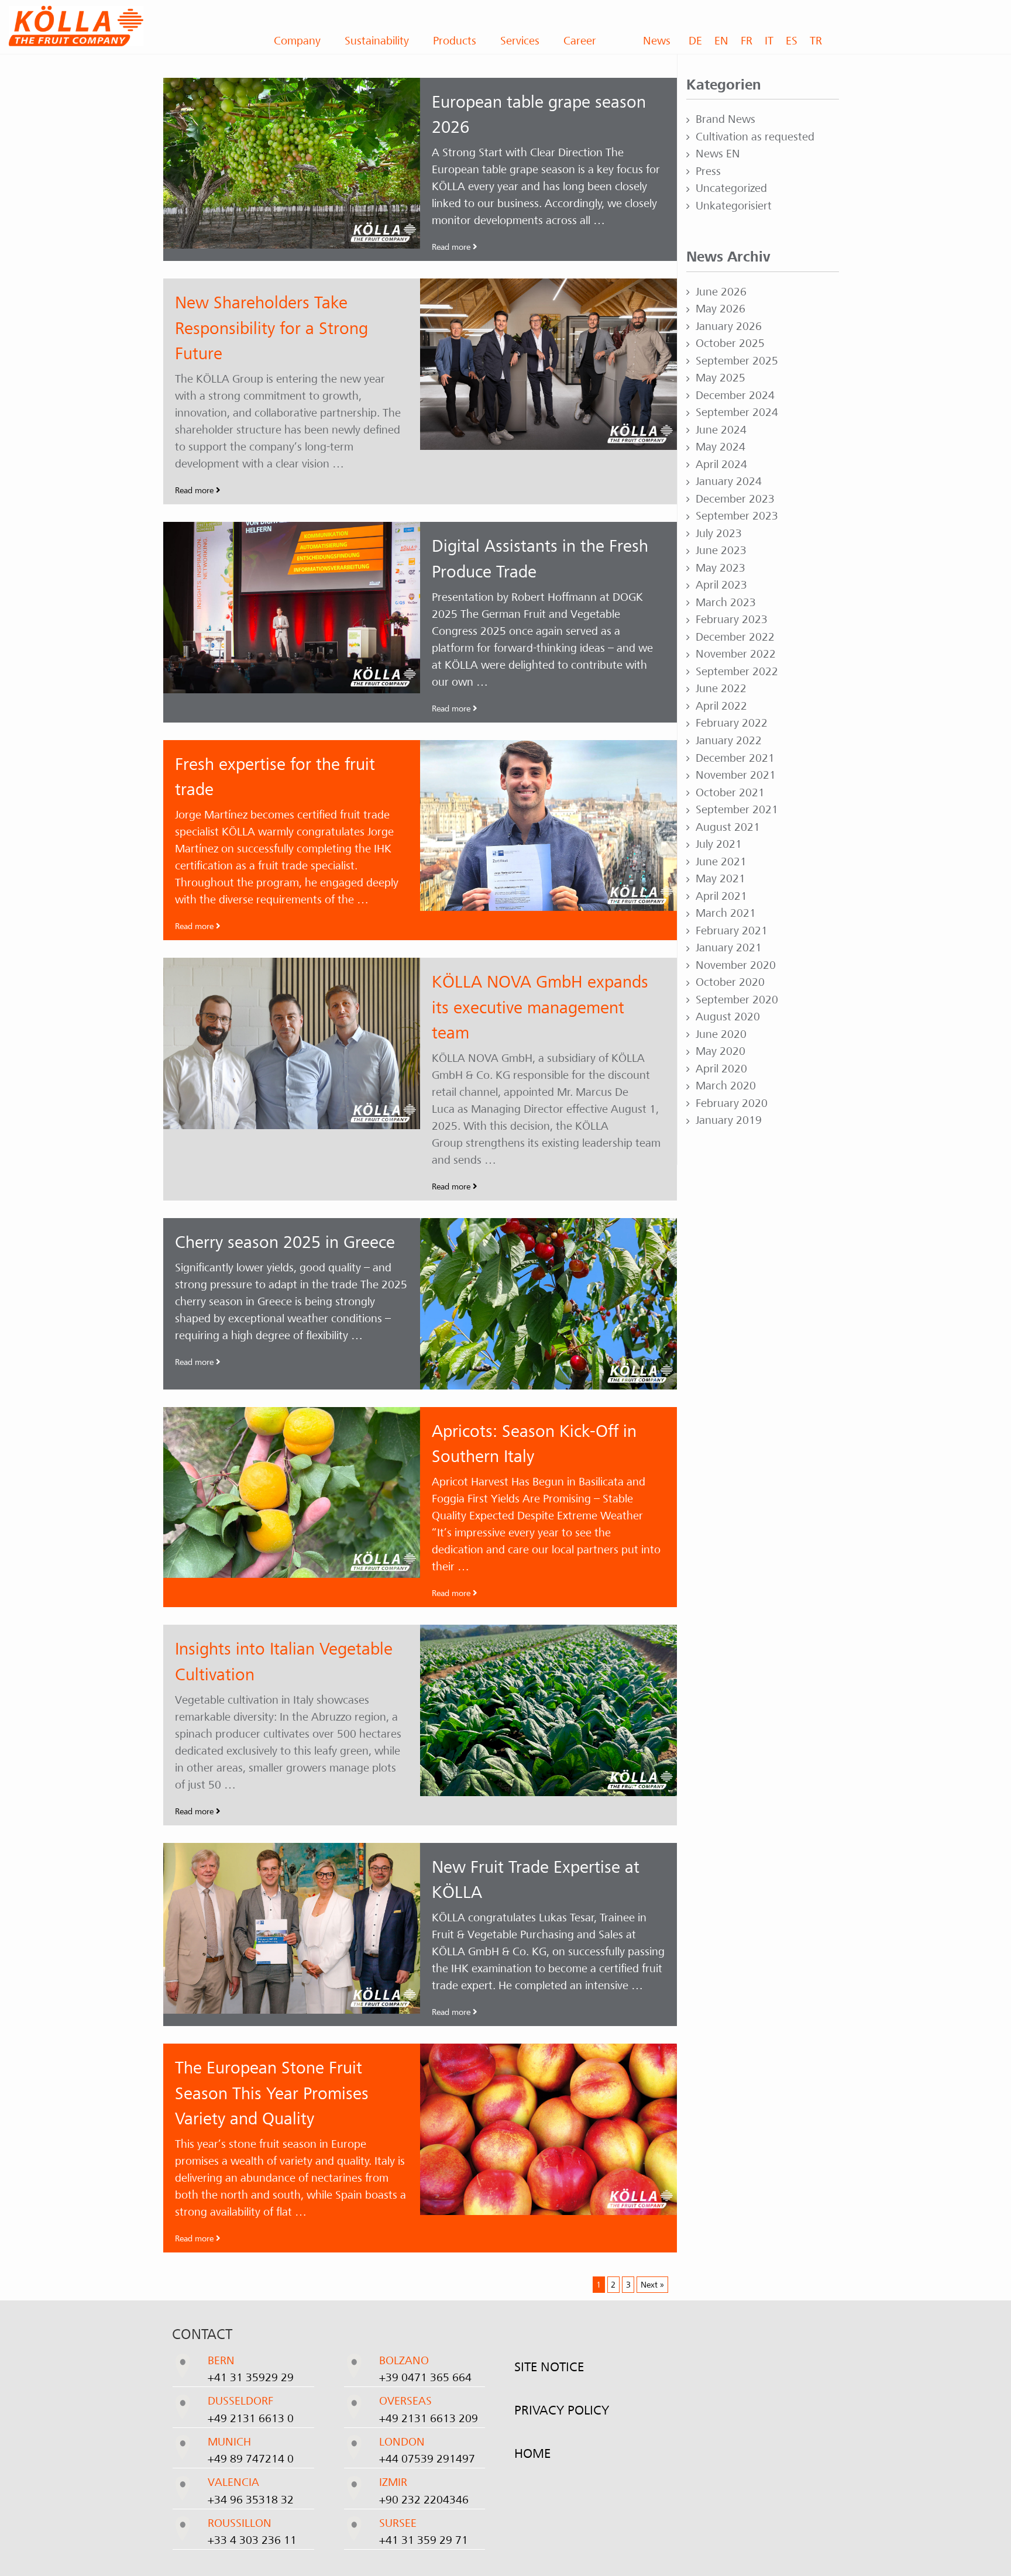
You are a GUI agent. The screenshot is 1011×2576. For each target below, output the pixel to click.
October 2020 (730, 982)
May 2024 (721, 447)
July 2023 (719, 534)
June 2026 (721, 292)
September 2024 (737, 412)
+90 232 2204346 (424, 2500)
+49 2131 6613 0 (251, 2419)
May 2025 (721, 378)
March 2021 (726, 913)
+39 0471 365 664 (425, 2378)
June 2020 (721, 1034)
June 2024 (721, 430)
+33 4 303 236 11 (252, 2540)
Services (520, 41)
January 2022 (729, 741)
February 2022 (732, 723)
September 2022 (737, 672)
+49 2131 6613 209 (429, 2419)
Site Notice (549, 2367)
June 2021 (721, 862)
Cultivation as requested (755, 137)
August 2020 (728, 1017)
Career (580, 41)
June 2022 (721, 689)
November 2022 (736, 654)
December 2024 (735, 395)
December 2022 (735, 637)
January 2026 (729, 326)
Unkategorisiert (734, 206)
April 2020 (721, 1069)
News (657, 41)
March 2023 (726, 603)
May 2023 (721, 568)
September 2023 (737, 516)
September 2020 (737, 1000)
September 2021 (737, 810)
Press (708, 171)
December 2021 (735, 758)
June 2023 (721, 551)
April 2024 (721, 465)
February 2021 (732, 931)
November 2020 (736, 965)
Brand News (725, 119)
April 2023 (721, 585)
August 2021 (728, 827)
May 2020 (721, 1051)
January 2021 (729, 948)
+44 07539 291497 (427, 2459)
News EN (718, 154)
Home (532, 2454)
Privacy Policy (562, 2410)
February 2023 (732, 620)
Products (455, 41)
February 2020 (732, 1103)
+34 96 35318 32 (251, 2500)
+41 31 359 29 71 (424, 2540)
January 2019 (729, 1120)
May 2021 (721, 879)
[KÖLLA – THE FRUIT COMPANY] (126, 26)
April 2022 (721, 706)
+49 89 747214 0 (251, 2459)
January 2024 (729, 482)
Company (297, 41)
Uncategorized (731, 188)
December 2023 (735, 499)
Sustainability (377, 41)
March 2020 (726, 1086)
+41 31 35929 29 (251, 2378)
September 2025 (737, 361)
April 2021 (721, 896)
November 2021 (736, 775)
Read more (452, 247)
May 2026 (721, 309)
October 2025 (730, 343)
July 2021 (719, 844)
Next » (652, 2285)
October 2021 (730, 793)
